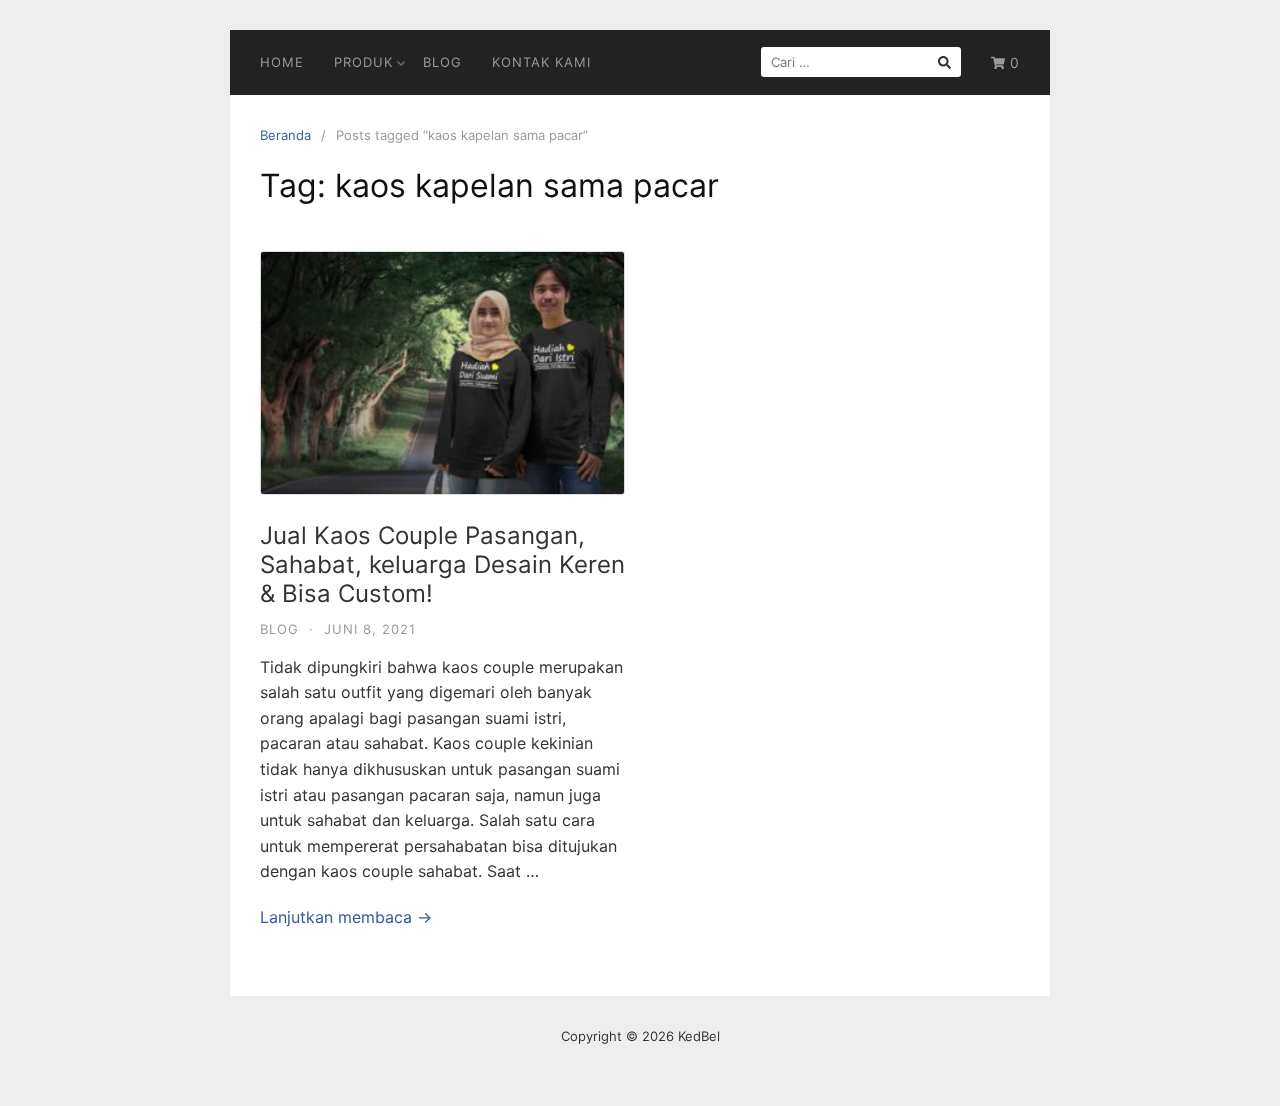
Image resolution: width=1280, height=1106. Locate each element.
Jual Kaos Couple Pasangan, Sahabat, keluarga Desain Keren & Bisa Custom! (442, 564)
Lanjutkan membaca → (346, 917)
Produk (363, 62)
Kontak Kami (541, 62)
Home (282, 62)
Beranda (285, 135)
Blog (442, 62)
